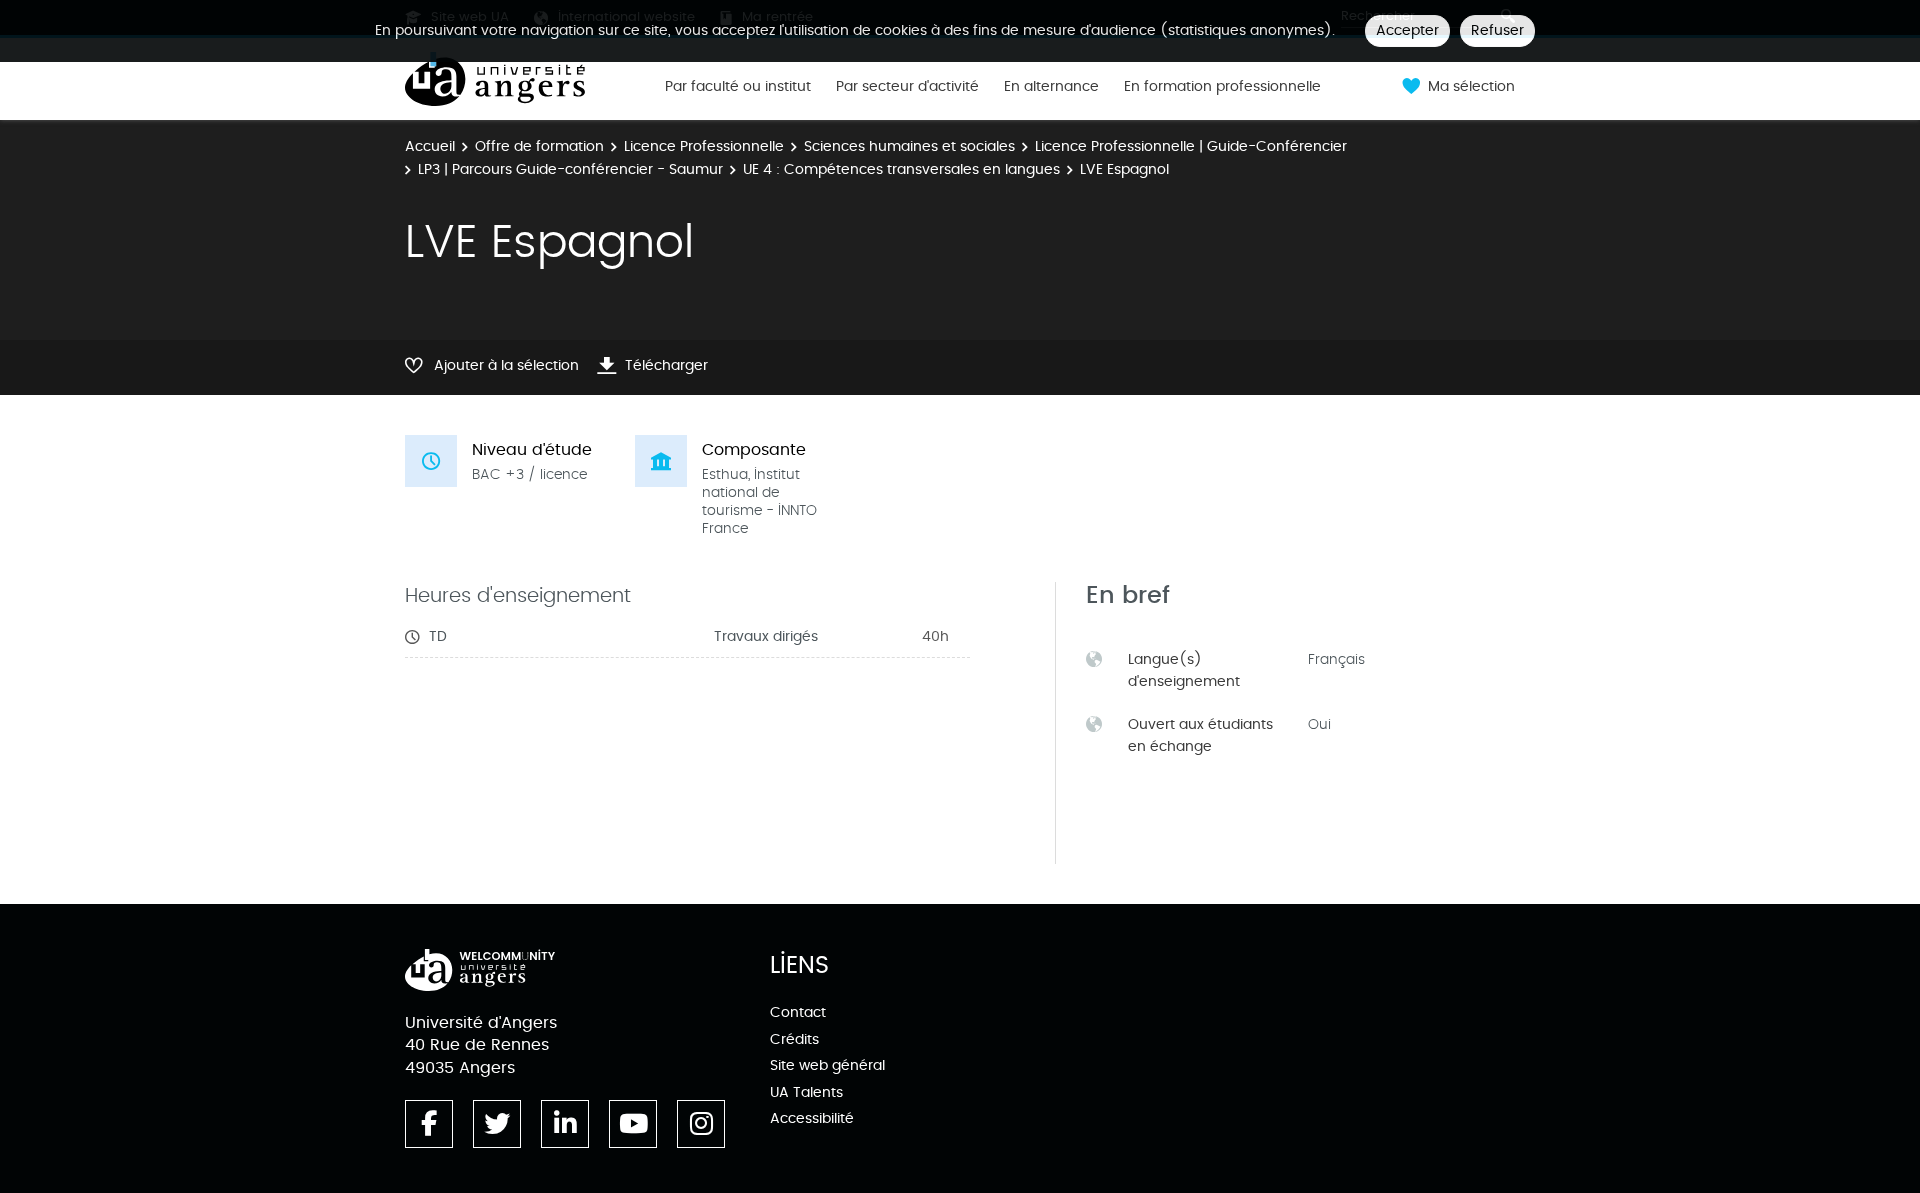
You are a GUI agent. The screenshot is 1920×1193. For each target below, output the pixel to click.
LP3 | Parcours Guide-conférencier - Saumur (570, 169)
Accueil (430, 146)
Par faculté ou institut (738, 87)
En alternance (1051, 87)
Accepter (1407, 30)
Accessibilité (812, 1118)
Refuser (1497, 30)
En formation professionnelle (1222, 87)
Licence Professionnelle (704, 146)
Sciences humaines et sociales (909, 146)
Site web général (827, 1065)
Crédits (794, 1039)
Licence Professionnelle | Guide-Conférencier (1191, 146)
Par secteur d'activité (907, 87)
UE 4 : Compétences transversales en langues (901, 169)
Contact (798, 1012)
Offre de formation (539, 146)
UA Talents (806, 1092)
